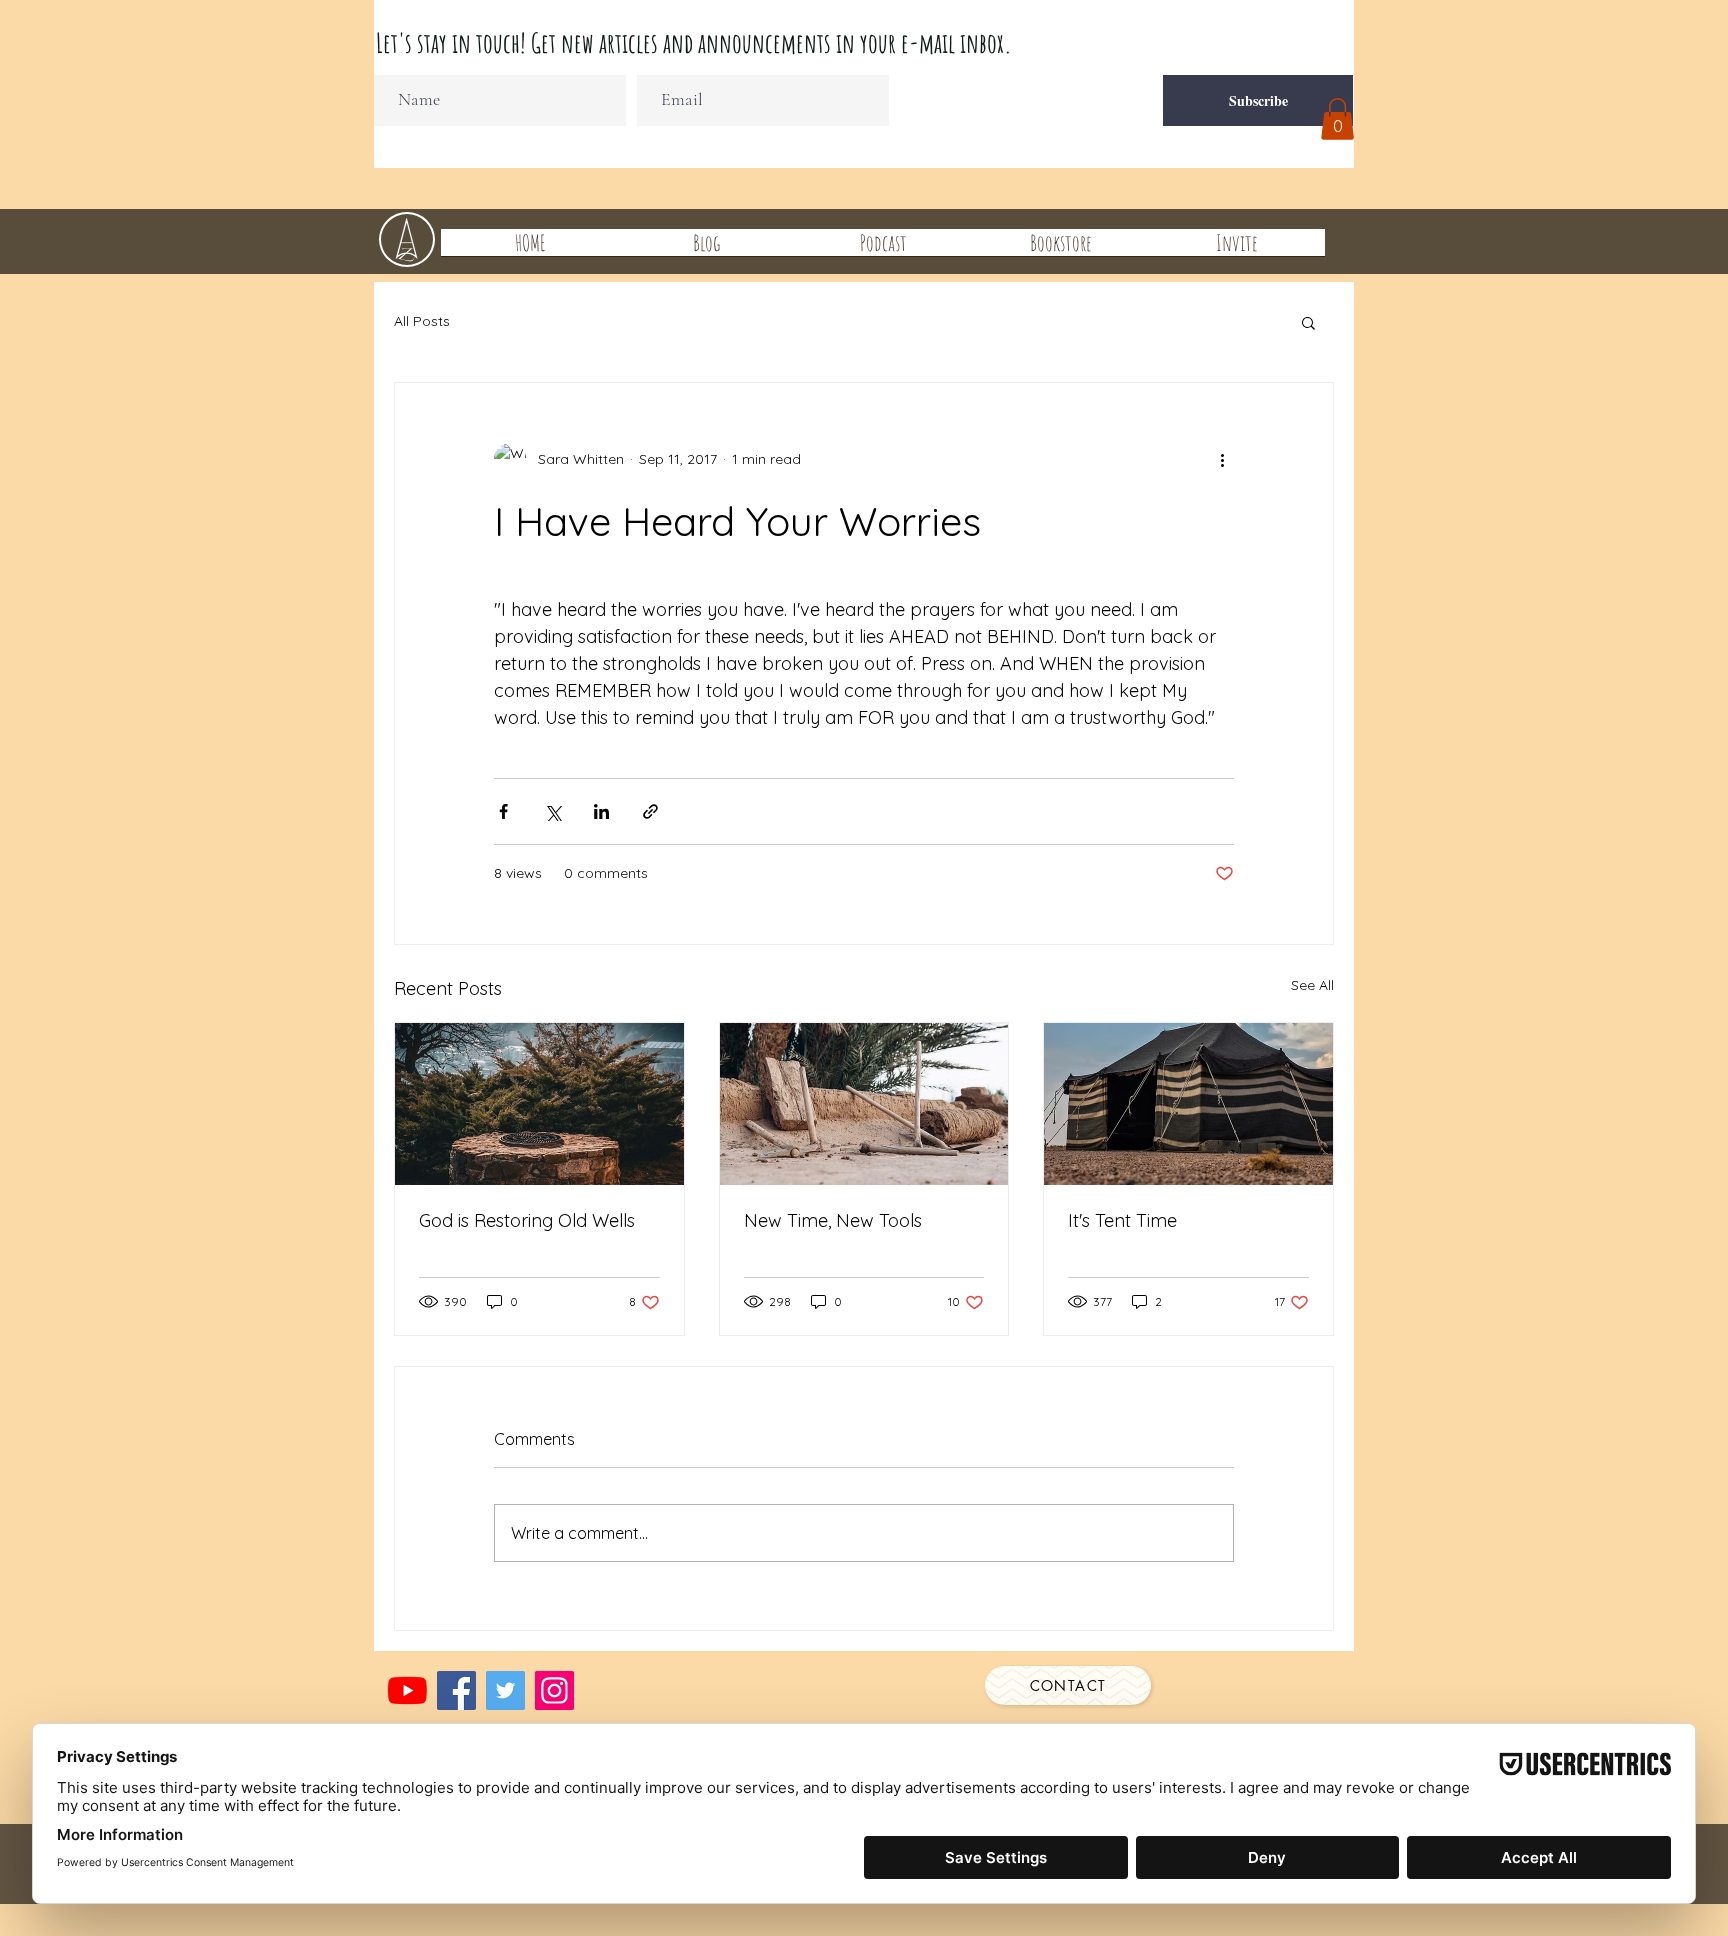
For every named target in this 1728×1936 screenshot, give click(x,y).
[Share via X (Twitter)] (552, 811)
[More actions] (1222, 459)
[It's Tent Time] (1188, 1104)
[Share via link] (650, 811)
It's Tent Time (1122, 1220)
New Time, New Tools (833, 1220)
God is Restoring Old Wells (527, 1220)
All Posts (422, 321)
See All (1312, 985)
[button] (1337, 119)
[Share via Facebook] (503, 811)
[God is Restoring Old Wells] (539, 1104)
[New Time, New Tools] (864, 1104)
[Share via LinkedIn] (601, 811)
